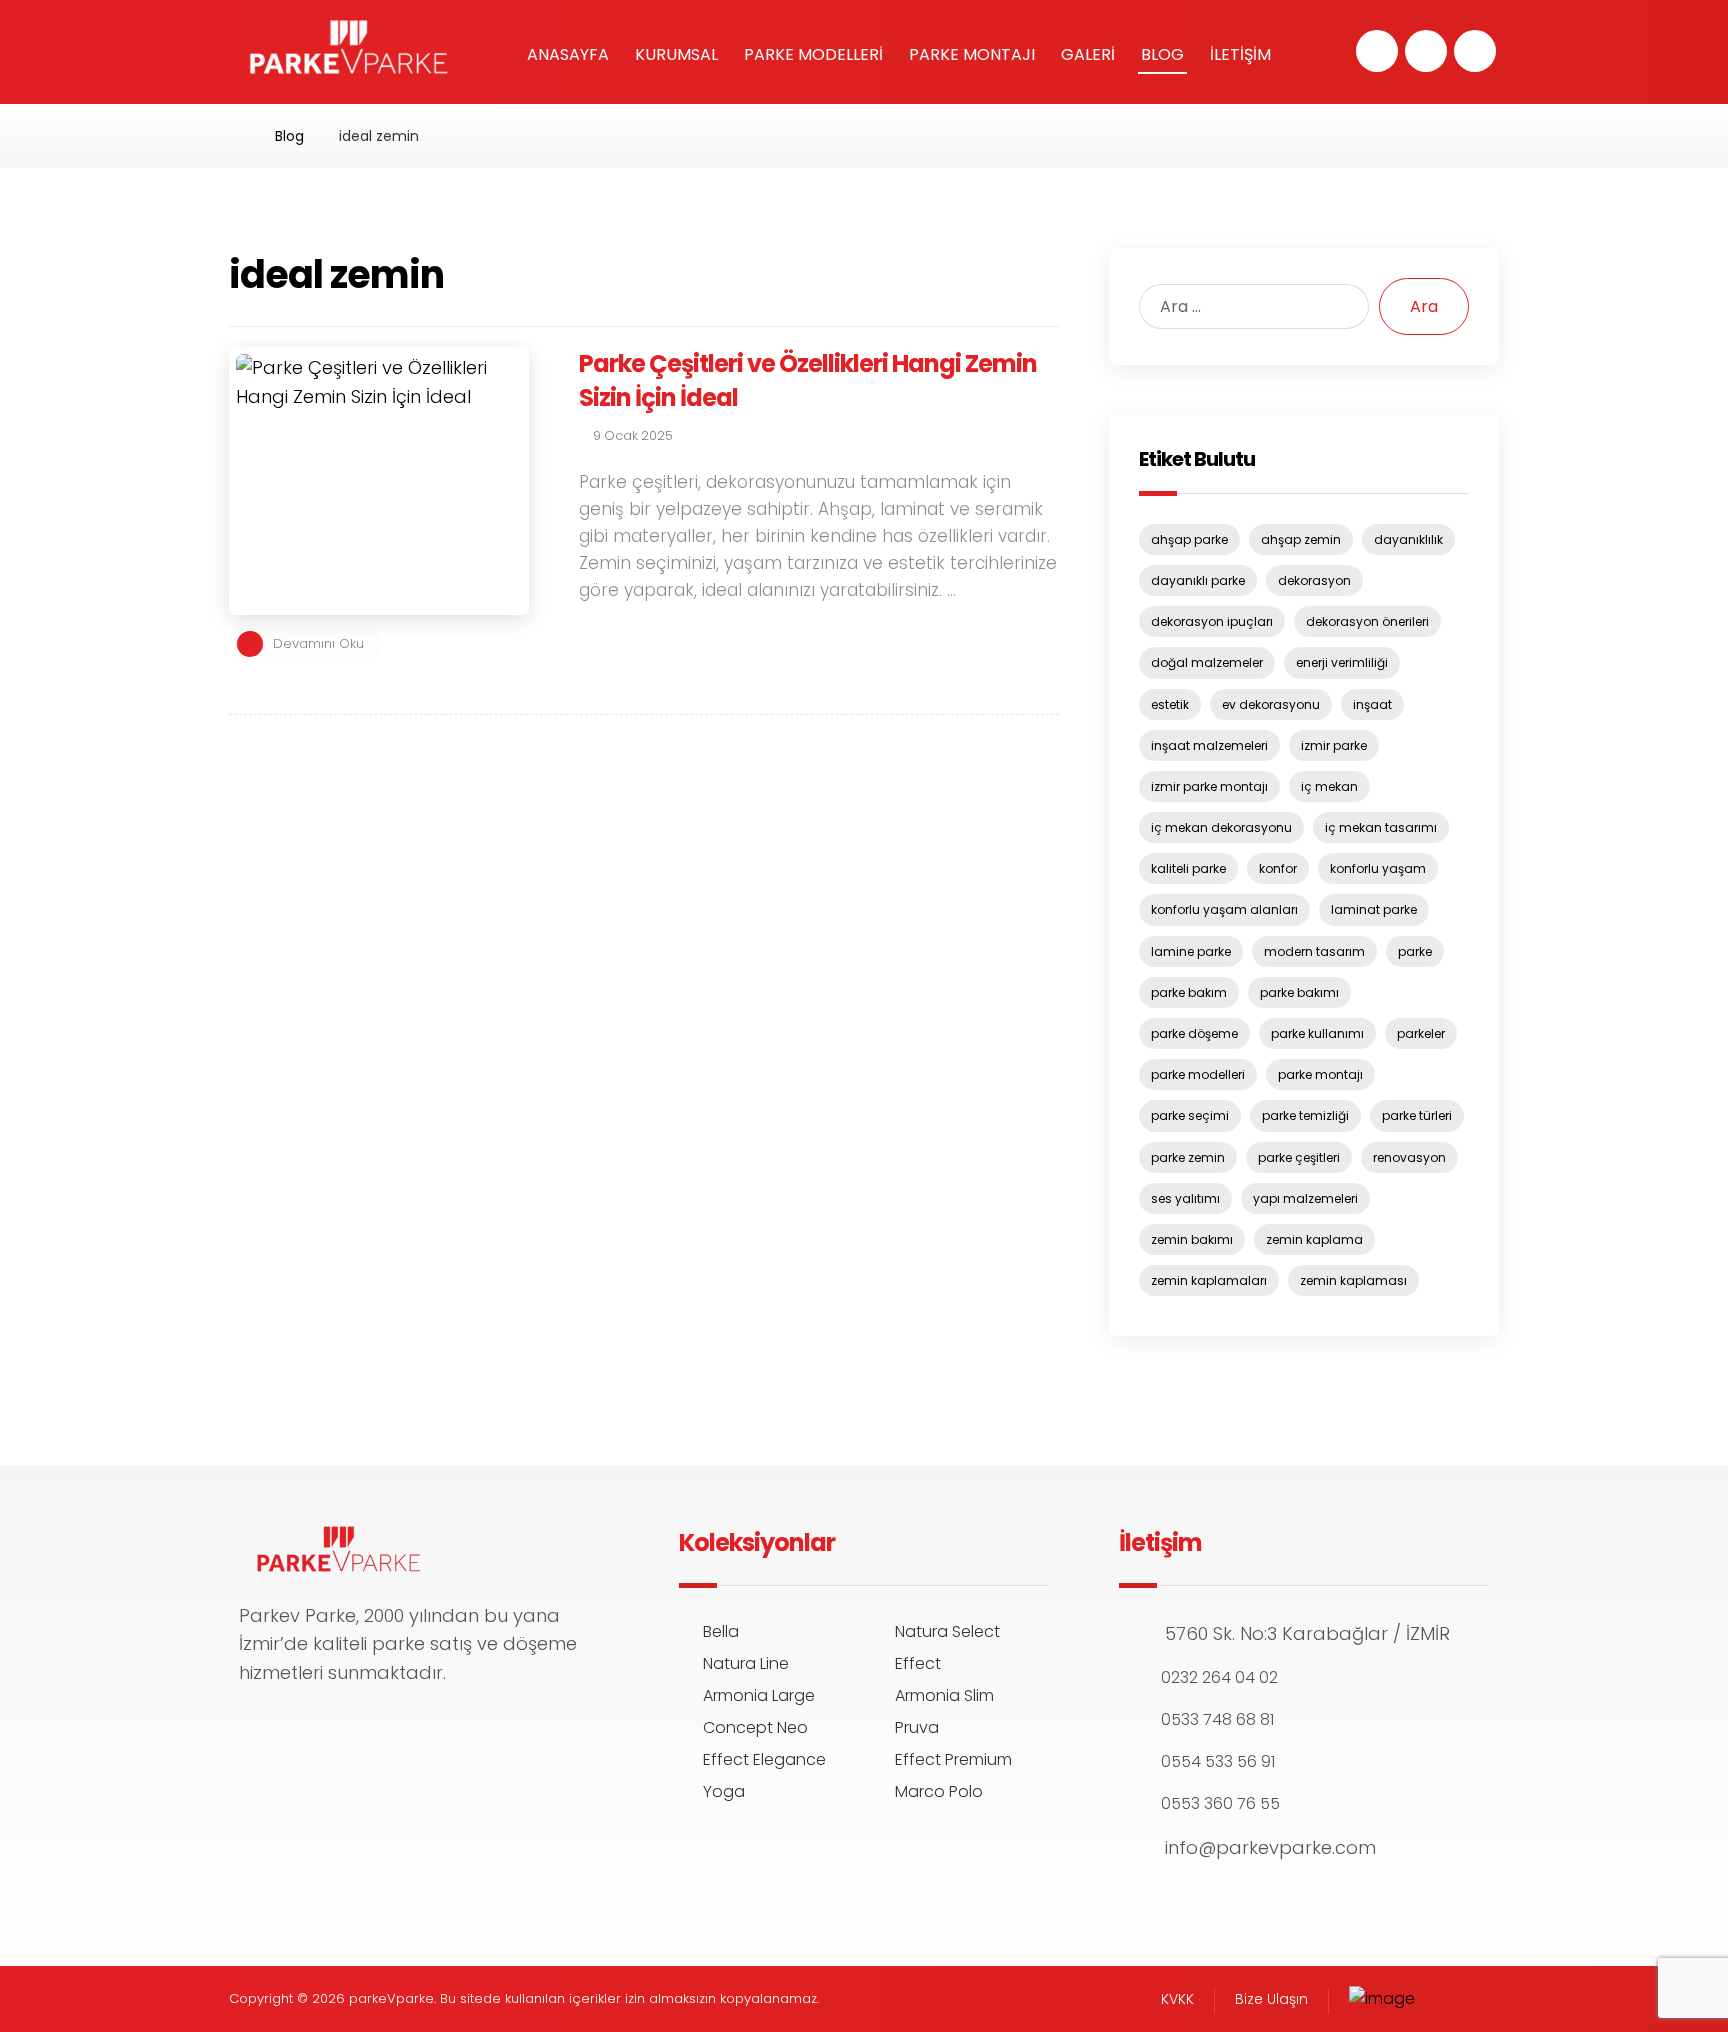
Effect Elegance (764, 1759)
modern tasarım (1314, 951)
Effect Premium (953, 1759)
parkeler (1421, 1033)
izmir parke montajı (1209, 786)
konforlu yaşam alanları (1224, 909)
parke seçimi (1190, 1115)
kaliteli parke (1188, 868)
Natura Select (947, 1631)
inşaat (1372, 704)
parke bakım (1189, 992)
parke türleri (1417, 1115)
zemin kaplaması (1353, 1280)
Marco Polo (939, 1791)
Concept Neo (755, 1727)
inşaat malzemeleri (1209, 745)
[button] (1377, 51)
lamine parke (1191, 951)
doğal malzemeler (1207, 662)
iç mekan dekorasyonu (1221, 827)
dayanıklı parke (1198, 580)
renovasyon (1409, 1157)
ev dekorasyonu (1271, 704)
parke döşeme (1194, 1033)
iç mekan (1329, 786)
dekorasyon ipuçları (1212, 621)
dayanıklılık (1408, 539)
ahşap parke (1189, 539)
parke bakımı (1299, 992)
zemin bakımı (1192, 1239)
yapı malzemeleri (1305, 1198)
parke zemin (1188, 1157)
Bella (721, 1631)
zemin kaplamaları (1209, 1280)
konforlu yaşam (1378, 868)
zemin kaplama (1314, 1239)
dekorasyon (1314, 580)
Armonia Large (759, 1695)
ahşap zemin (1301, 539)
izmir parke (1334, 745)
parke (1415, 951)
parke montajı (1320, 1074)
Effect (918, 1663)
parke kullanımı (1317, 1033)
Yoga (724, 1791)
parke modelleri (1198, 1074)
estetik (1170, 704)
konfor (1278, 868)
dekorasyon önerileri (1367, 621)
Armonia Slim (944, 1695)
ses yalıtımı (1185, 1198)
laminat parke (1374, 909)
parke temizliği (1305, 1115)
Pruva (917, 1727)
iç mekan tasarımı (1381, 827)
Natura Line (746, 1663)
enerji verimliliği (1342, 662)
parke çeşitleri (1299, 1157)
